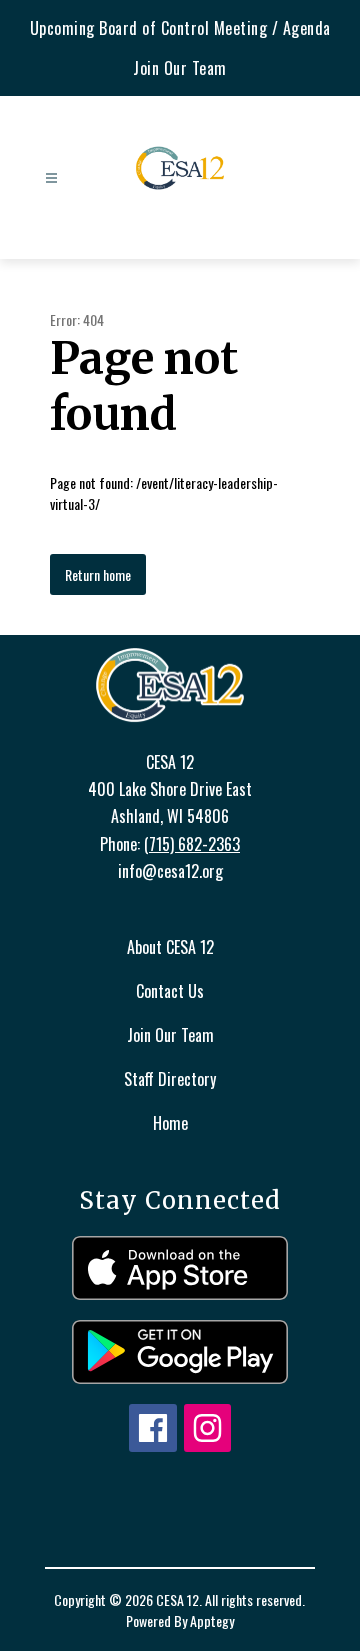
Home (170, 1123)
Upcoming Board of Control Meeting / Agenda (180, 28)
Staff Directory (170, 1079)
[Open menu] (51, 178)
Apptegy (212, 1620)
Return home (98, 574)
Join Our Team (180, 68)
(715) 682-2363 (192, 844)
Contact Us (170, 991)
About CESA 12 (170, 947)
